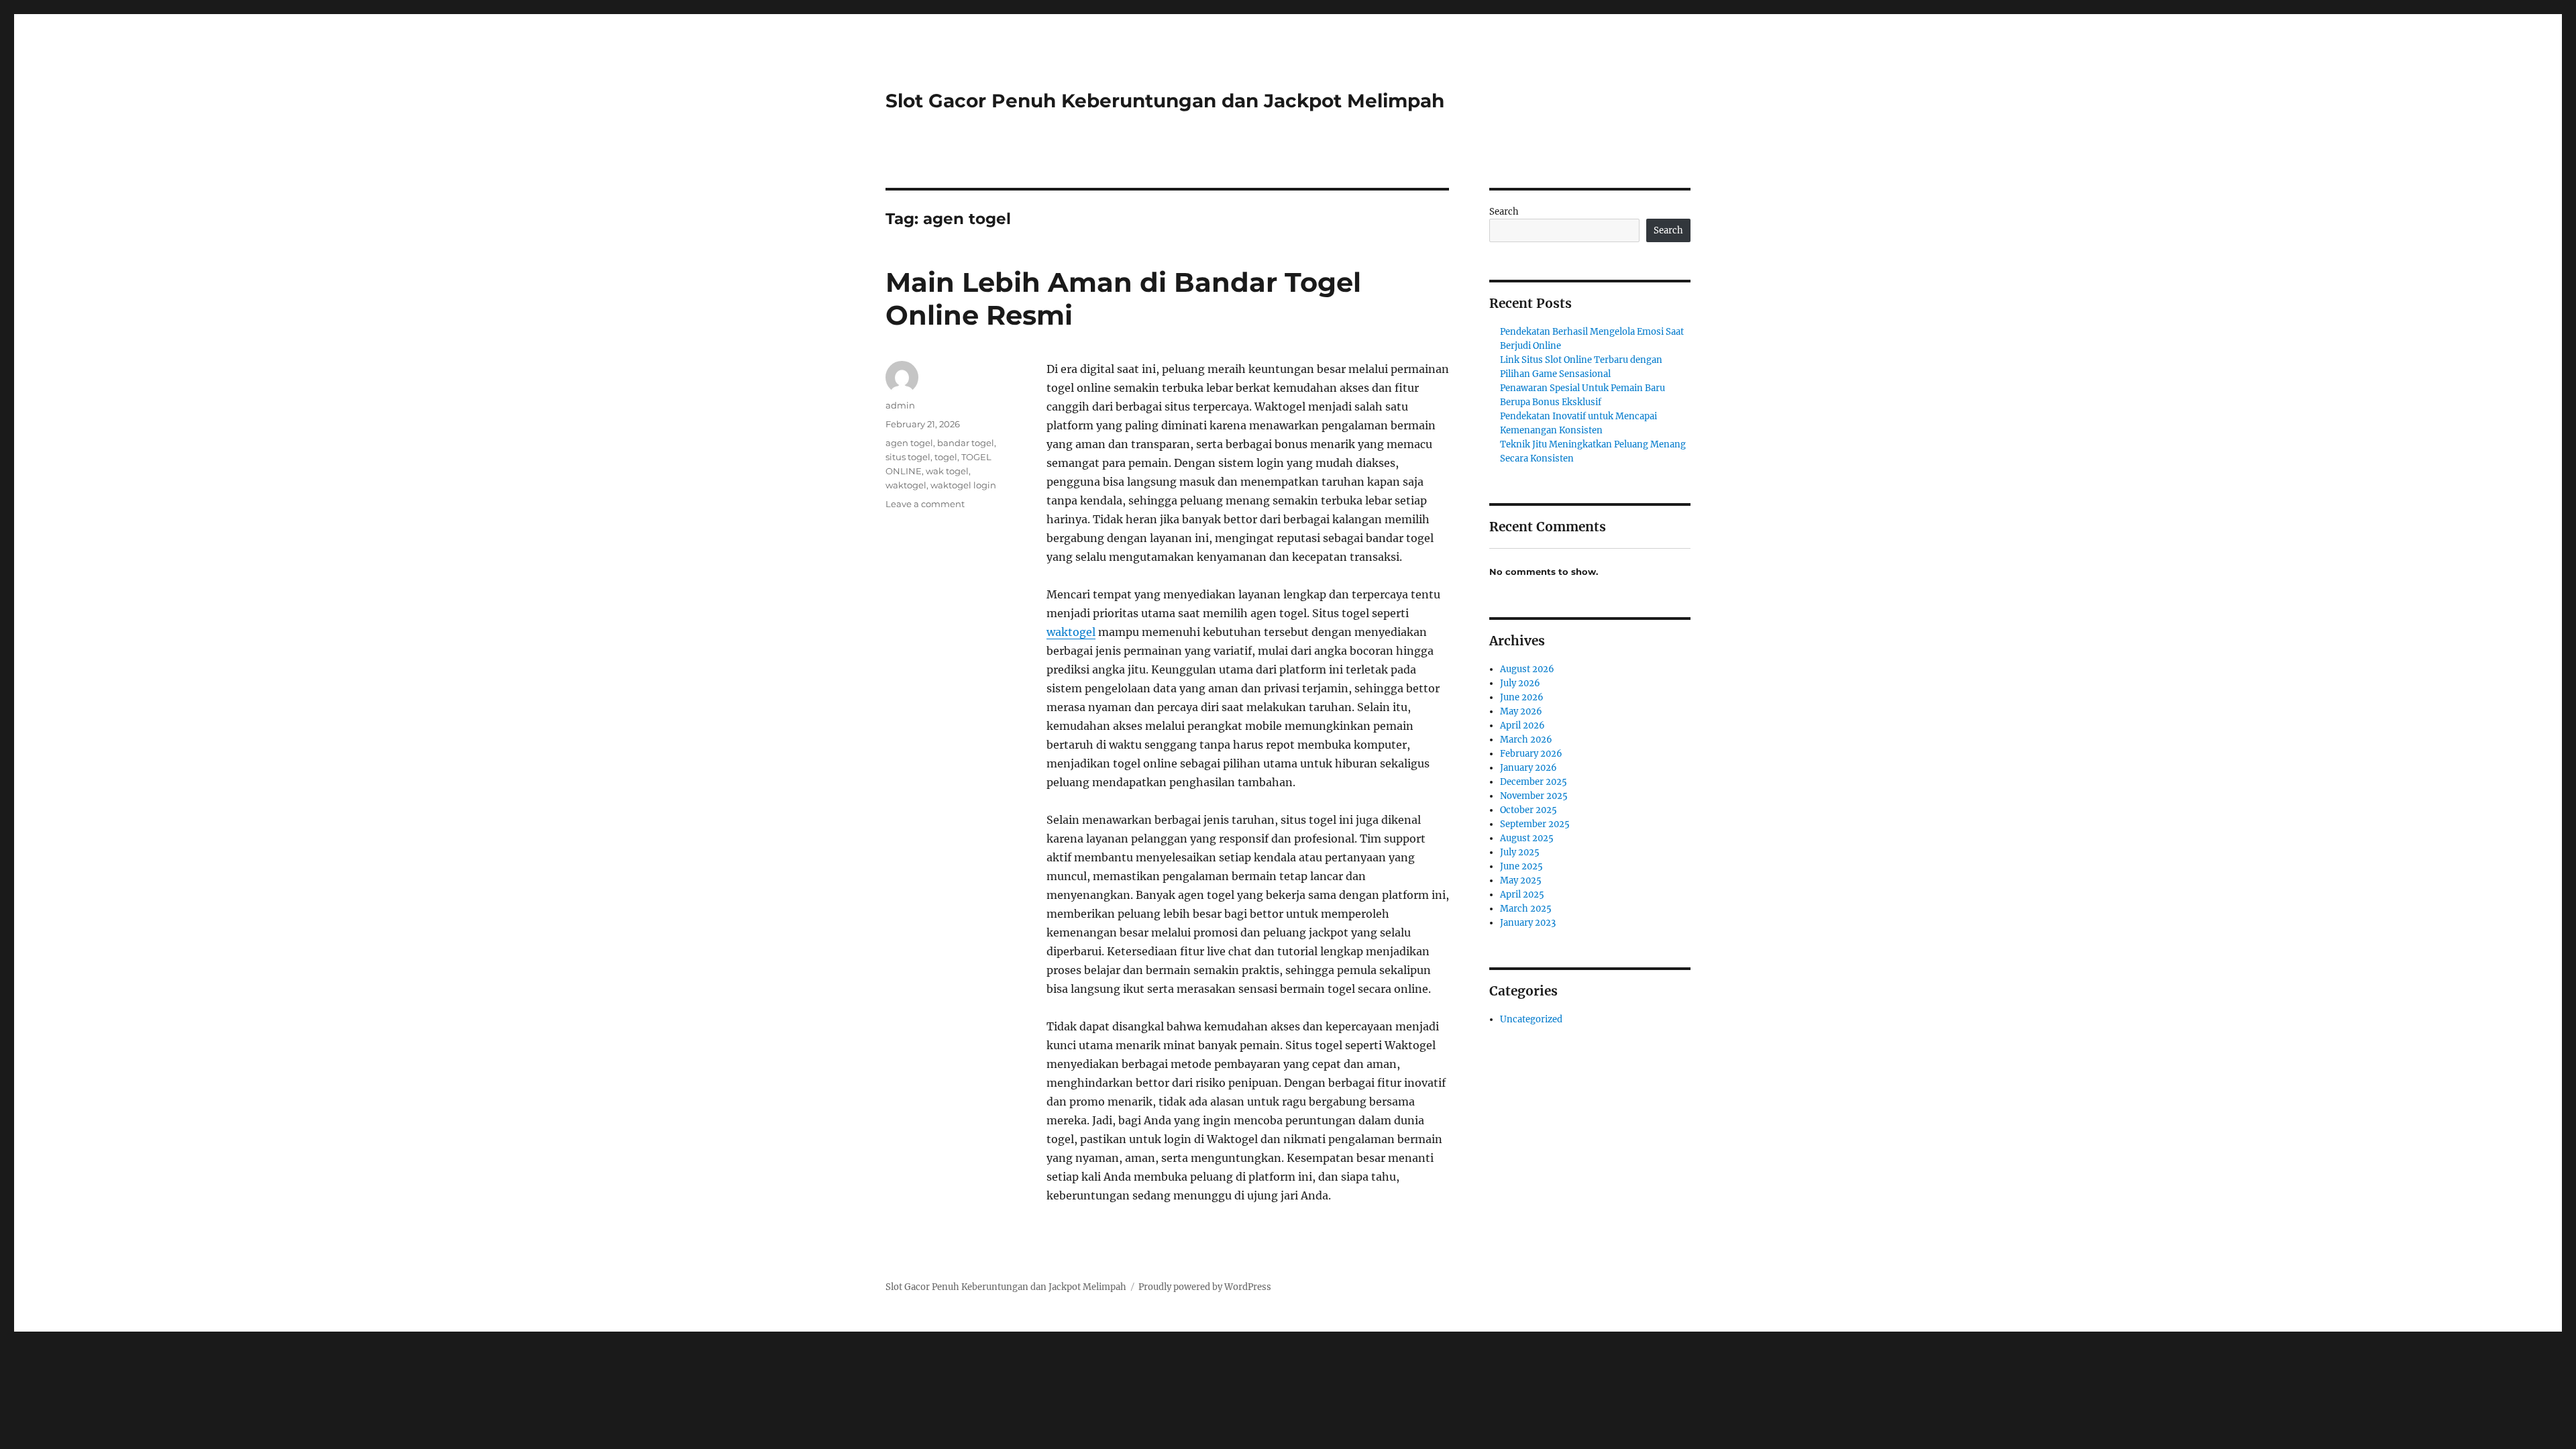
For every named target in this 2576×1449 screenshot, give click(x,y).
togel (946, 457)
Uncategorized (1531, 1019)
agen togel (909, 443)
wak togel (947, 471)
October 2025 (1528, 810)
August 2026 (1527, 669)
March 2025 (1526, 909)
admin (900, 405)
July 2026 (1520, 683)
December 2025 (1534, 782)
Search (1504, 212)
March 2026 (1526, 740)
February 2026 (1531, 754)
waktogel (1071, 632)
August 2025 (1527, 838)
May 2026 (1521, 711)
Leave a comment (925, 504)
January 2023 (1528, 923)
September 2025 (1535, 824)
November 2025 (1534, 796)
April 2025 (1522, 895)
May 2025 (1521, 880)
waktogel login (963, 485)
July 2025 (1520, 852)
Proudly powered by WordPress (1205, 1287)
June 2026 (1522, 697)
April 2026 (1522, 726)
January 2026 (1528, 768)
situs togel (908, 457)
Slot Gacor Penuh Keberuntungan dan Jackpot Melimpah (1165, 101)
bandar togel (966, 443)
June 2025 (1521, 866)
